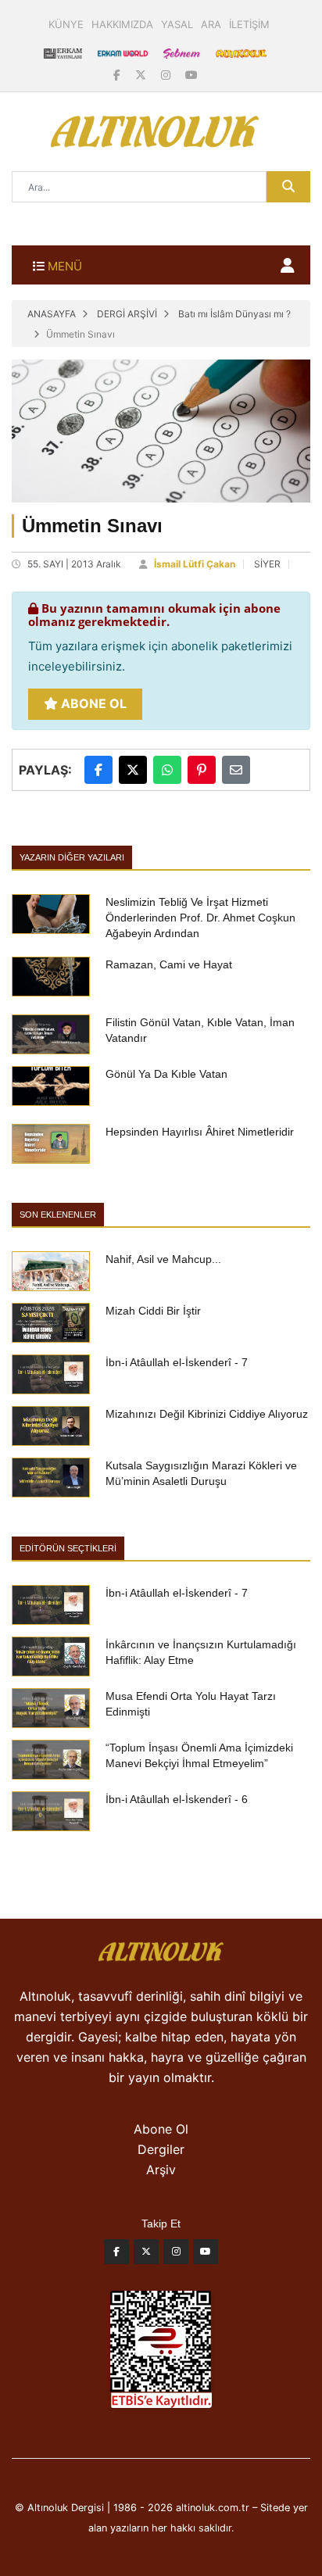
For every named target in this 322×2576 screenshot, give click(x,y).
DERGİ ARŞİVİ (127, 314)
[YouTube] (191, 75)
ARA (211, 24)
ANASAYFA (52, 314)
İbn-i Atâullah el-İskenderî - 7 (177, 1362)
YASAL (177, 24)
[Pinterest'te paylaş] (202, 770)
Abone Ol (92, 703)
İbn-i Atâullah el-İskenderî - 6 (177, 1799)
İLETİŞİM (249, 24)
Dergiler (161, 2149)
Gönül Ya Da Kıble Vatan (166, 1074)
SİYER (267, 564)
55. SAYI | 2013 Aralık (74, 564)
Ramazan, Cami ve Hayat (169, 964)
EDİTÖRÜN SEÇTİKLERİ (68, 1548)
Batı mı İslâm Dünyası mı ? (234, 314)
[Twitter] (146, 2256)
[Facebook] (118, 75)
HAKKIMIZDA (122, 24)
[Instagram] (167, 75)
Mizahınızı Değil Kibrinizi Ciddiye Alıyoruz (207, 1414)
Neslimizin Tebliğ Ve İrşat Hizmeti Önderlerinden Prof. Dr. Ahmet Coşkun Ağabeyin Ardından (200, 918)
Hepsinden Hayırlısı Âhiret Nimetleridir (200, 1132)
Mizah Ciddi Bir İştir (153, 1311)
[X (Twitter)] (142, 75)
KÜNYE (66, 24)
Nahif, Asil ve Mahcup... (163, 1259)
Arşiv (161, 2170)
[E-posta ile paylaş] (236, 770)
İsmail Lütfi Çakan (195, 564)
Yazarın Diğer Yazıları (72, 857)
